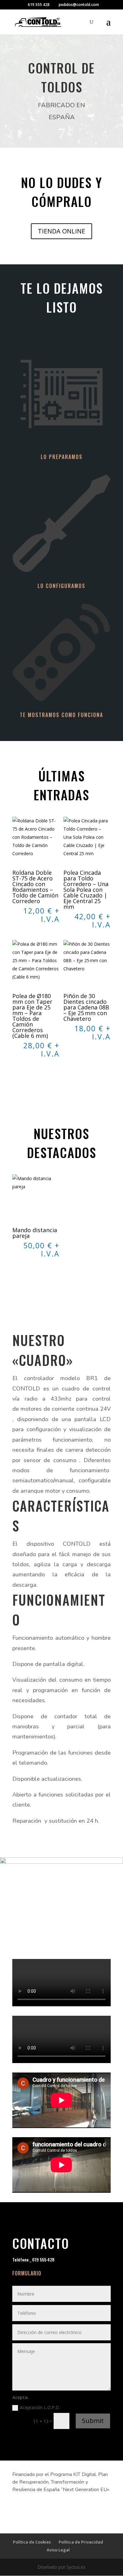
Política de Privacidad (81, 2542)
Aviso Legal (58, 2550)
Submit (93, 2421)
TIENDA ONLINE (61, 231)
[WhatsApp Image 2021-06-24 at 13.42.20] (61, 1862)
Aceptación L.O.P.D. (41, 2407)
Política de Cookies (32, 2542)
